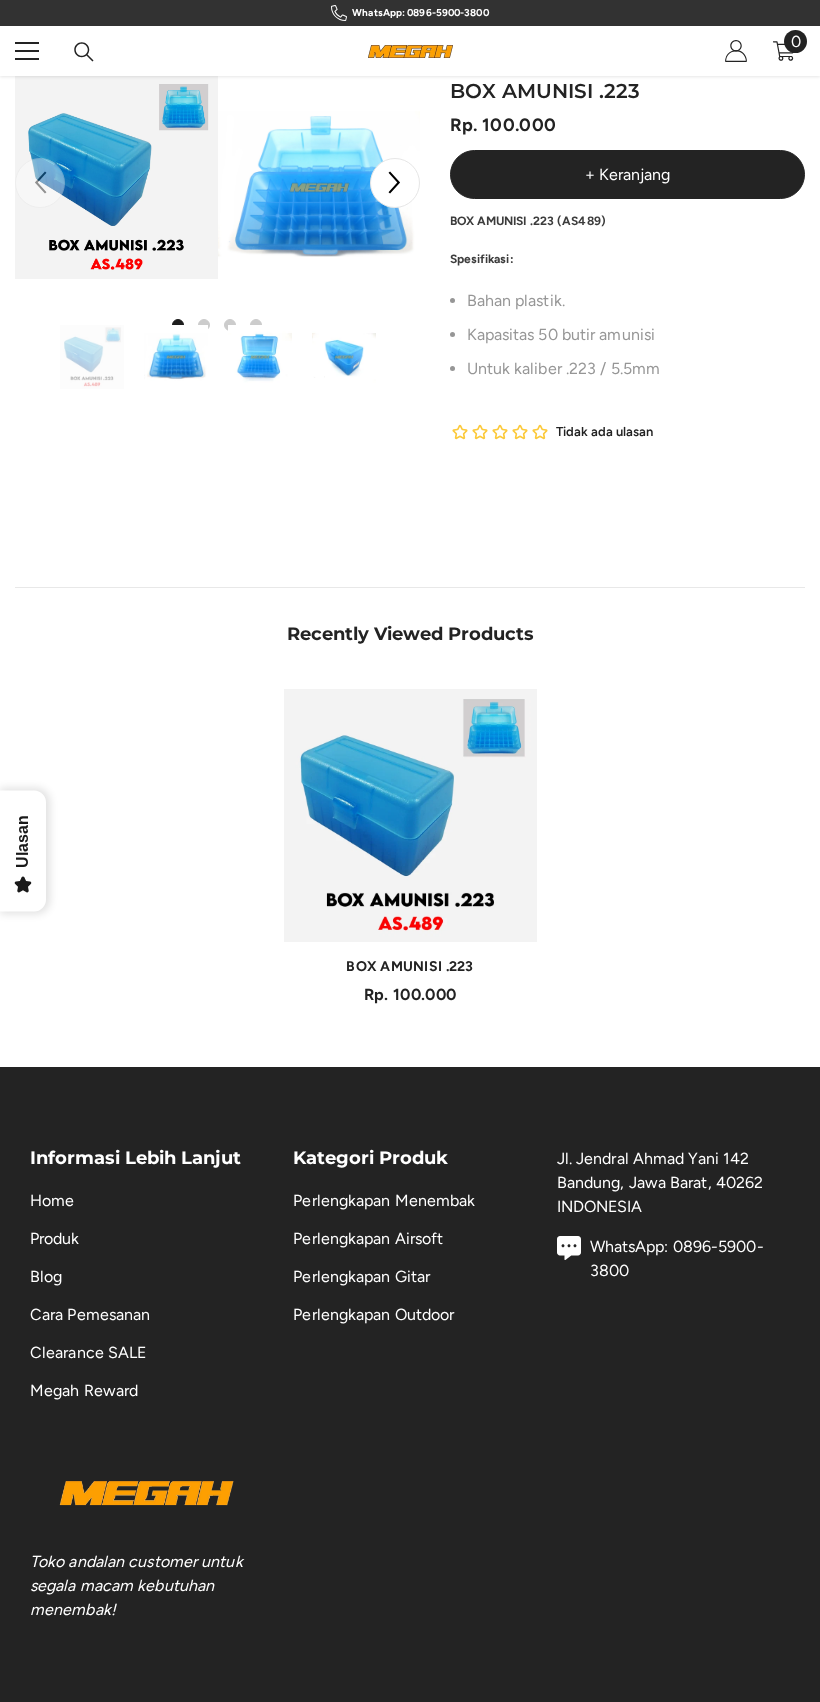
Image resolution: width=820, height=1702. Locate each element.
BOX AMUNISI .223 (409, 966)
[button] (395, 183)
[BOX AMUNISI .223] (410, 815)
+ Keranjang (627, 174)
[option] (116, 177)
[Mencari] (84, 52)
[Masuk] (736, 51)
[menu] (27, 51)
